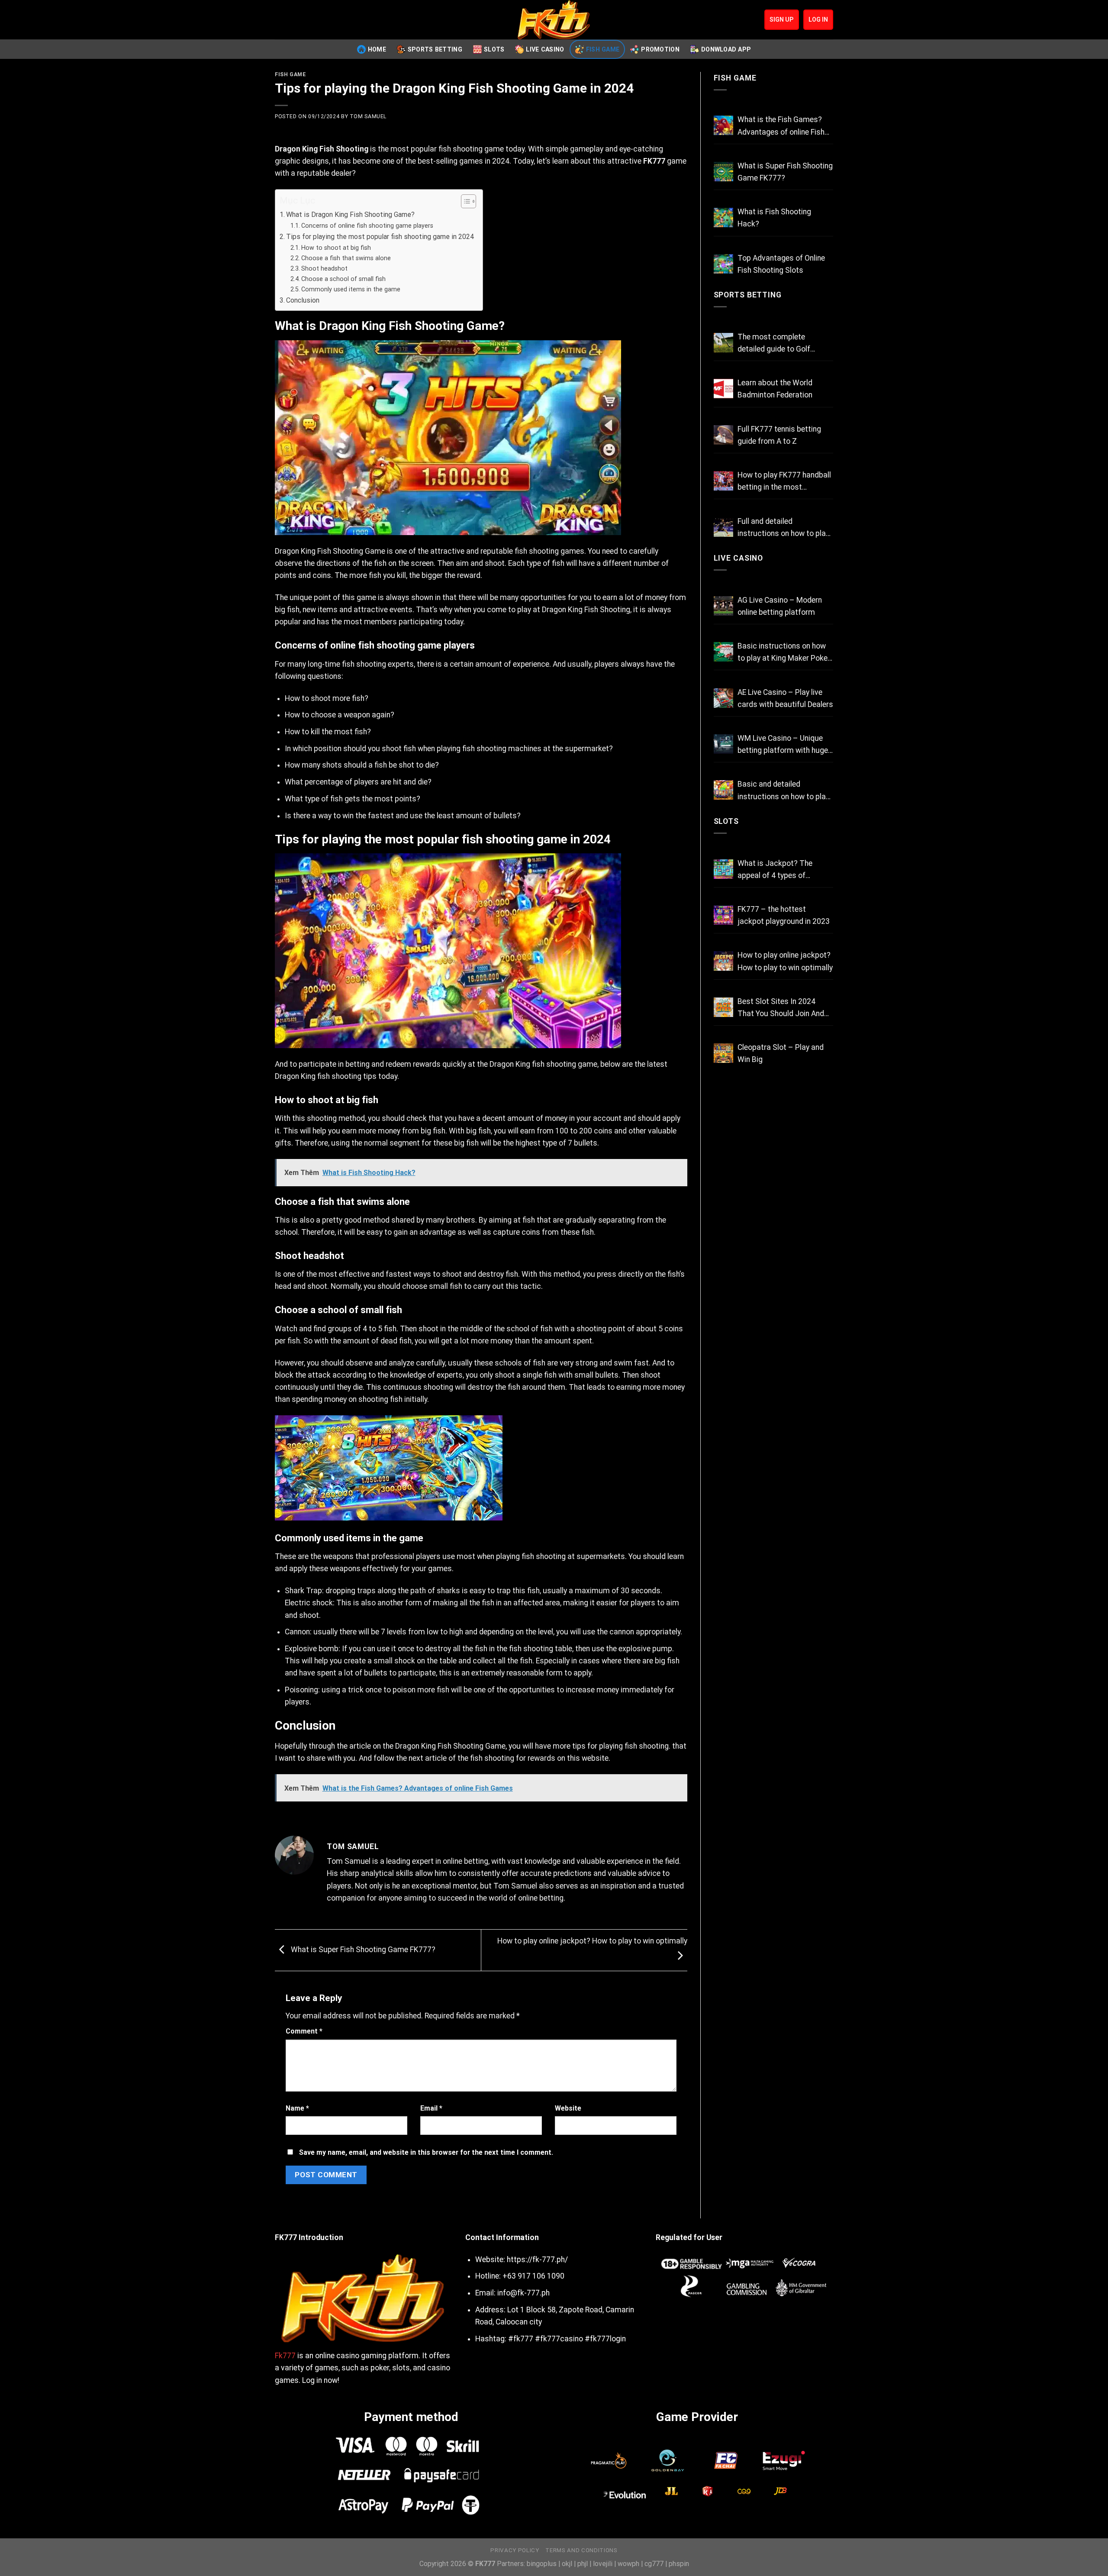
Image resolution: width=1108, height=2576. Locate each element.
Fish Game (603, 49)
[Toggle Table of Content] (464, 201)
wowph (628, 2564)
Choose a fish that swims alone (346, 258)
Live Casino (545, 49)
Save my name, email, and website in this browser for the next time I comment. (426, 2152)
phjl (583, 2564)
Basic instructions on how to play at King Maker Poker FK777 (784, 653)
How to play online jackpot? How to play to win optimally (785, 961)
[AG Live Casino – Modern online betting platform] (723, 606)
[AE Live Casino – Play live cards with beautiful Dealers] (723, 698)
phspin (679, 2564)
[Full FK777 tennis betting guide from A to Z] (723, 435)
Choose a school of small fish (343, 279)
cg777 (654, 2564)
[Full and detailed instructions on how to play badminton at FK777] (723, 527)
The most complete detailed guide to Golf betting (774, 344)
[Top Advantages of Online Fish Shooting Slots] (723, 264)
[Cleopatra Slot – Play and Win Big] (723, 1053)
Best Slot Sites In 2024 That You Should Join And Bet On (781, 1008)
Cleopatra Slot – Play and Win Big (781, 1053)
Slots (494, 49)
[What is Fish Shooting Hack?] (723, 218)
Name (297, 2108)
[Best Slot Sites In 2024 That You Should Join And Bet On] (723, 1007)
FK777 (654, 161)
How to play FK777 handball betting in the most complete (784, 482)
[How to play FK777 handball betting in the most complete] (723, 481)
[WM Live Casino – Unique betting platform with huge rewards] (723, 744)
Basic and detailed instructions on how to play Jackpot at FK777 (783, 791)
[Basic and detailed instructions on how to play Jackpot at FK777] (723, 790)
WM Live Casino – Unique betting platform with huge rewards (783, 745)
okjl (567, 2564)
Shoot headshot (324, 268)
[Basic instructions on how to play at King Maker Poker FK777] (723, 652)
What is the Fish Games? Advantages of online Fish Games (781, 126)
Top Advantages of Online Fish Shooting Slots (781, 264)
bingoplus (542, 2564)
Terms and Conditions (581, 2550)
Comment (304, 2031)
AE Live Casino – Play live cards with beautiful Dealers (785, 698)
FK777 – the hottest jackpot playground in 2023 (784, 915)
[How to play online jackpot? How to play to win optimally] (723, 961)
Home (377, 49)
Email (431, 2108)
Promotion (660, 49)
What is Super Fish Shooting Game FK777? (362, 1950)
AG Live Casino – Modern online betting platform (780, 606)
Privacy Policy (515, 2550)
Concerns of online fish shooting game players (367, 226)
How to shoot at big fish (336, 248)
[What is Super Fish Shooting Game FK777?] (723, 172)
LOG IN (818, 19)
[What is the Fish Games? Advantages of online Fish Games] (723, 125)
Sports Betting (435, 49)
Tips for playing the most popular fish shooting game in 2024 (380, 237)
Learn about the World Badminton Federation (775, 389)
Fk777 (285, 2356)
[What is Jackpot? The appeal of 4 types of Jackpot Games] (723, 869)
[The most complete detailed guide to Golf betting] (723, 343)
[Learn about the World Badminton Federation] (723, 389)
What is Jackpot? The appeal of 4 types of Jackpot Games (775, 870)
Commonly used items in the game (351, 289)
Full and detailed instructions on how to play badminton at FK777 (783, 528)
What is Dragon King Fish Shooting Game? (350, 215)
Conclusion (303, 300)
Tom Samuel (368, 116)
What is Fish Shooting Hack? (774, 218)
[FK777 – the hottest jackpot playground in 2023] (723, 915)
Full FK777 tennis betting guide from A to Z (779, 435)
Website (568, 2108)
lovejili (603, 2564)
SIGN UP (782, 19)
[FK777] (554, 20)
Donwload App (726, 49)
